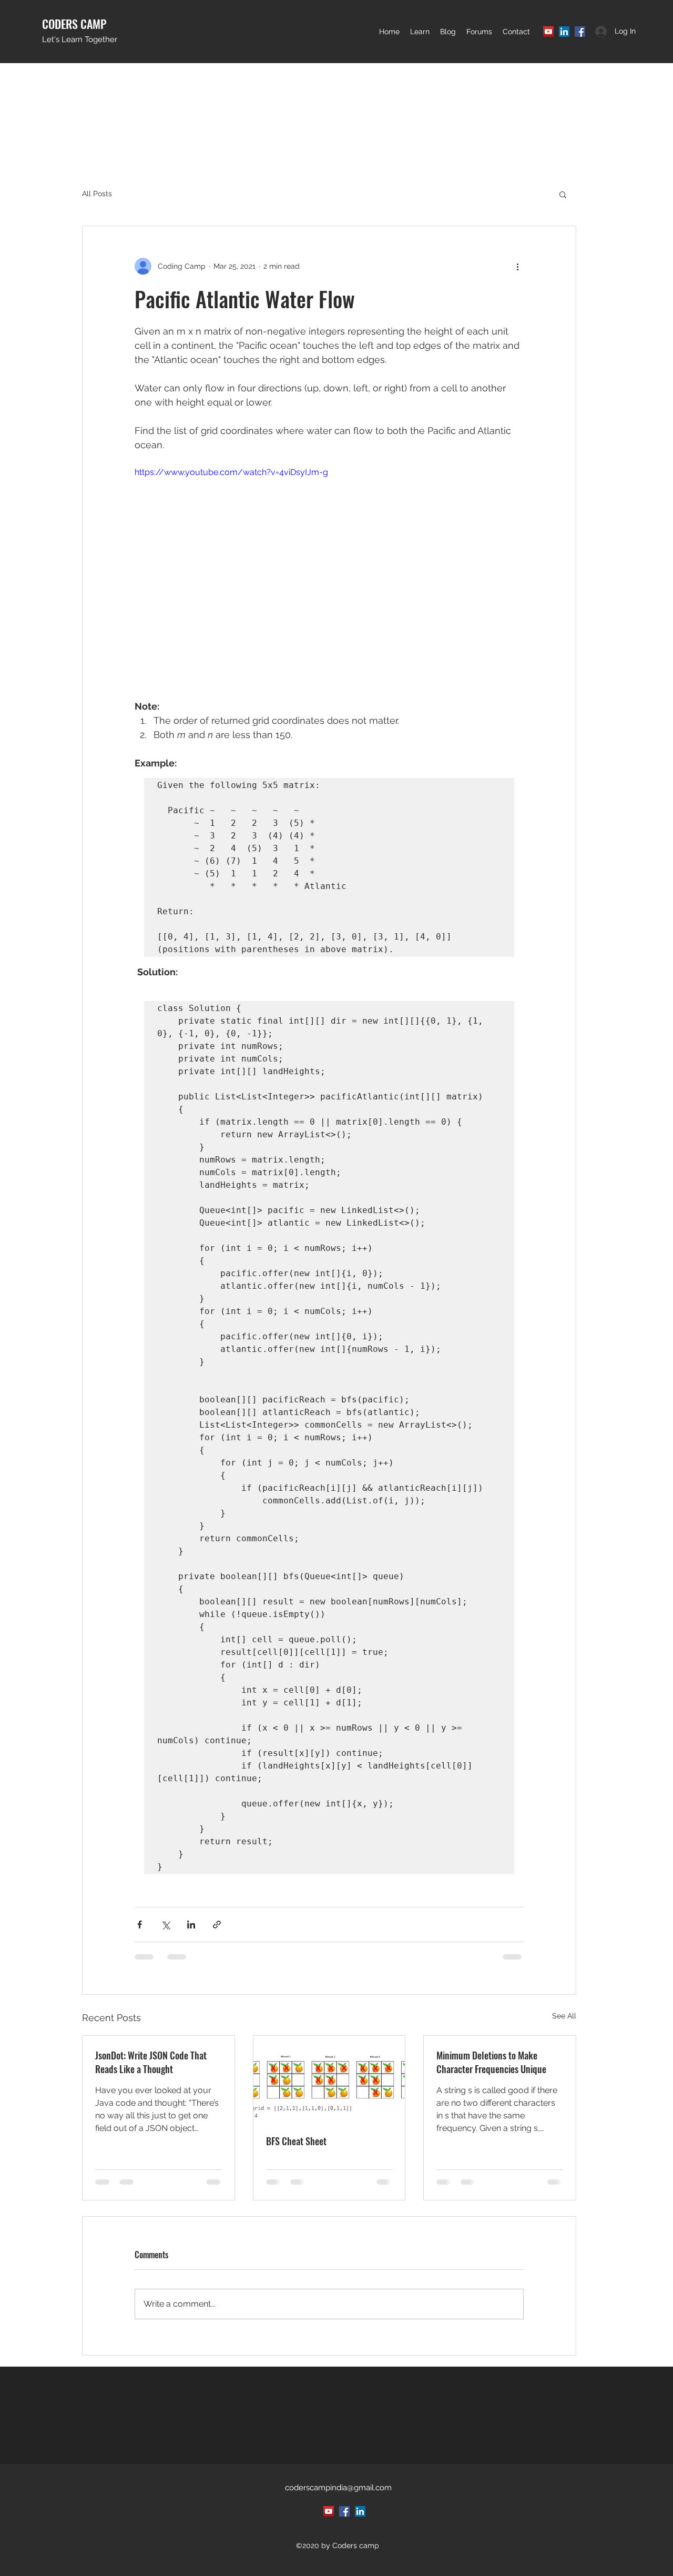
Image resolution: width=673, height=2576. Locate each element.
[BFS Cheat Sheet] (329, 2078)
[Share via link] (217, 1925)
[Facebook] (580, 32)
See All (564, 2016)
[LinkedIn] (564, 32)
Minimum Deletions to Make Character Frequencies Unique (491, 2062)
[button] (420, 32)
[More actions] (517, 266)
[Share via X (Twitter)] (165, 1925)
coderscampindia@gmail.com (338, 2488)
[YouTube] (548, 32)
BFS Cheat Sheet (296, 2141)
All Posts (97, 194)
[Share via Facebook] (140, 1925)
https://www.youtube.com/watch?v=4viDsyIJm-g (231, 472)
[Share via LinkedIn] (191, 1925)
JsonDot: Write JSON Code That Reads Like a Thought (151, 2062)
